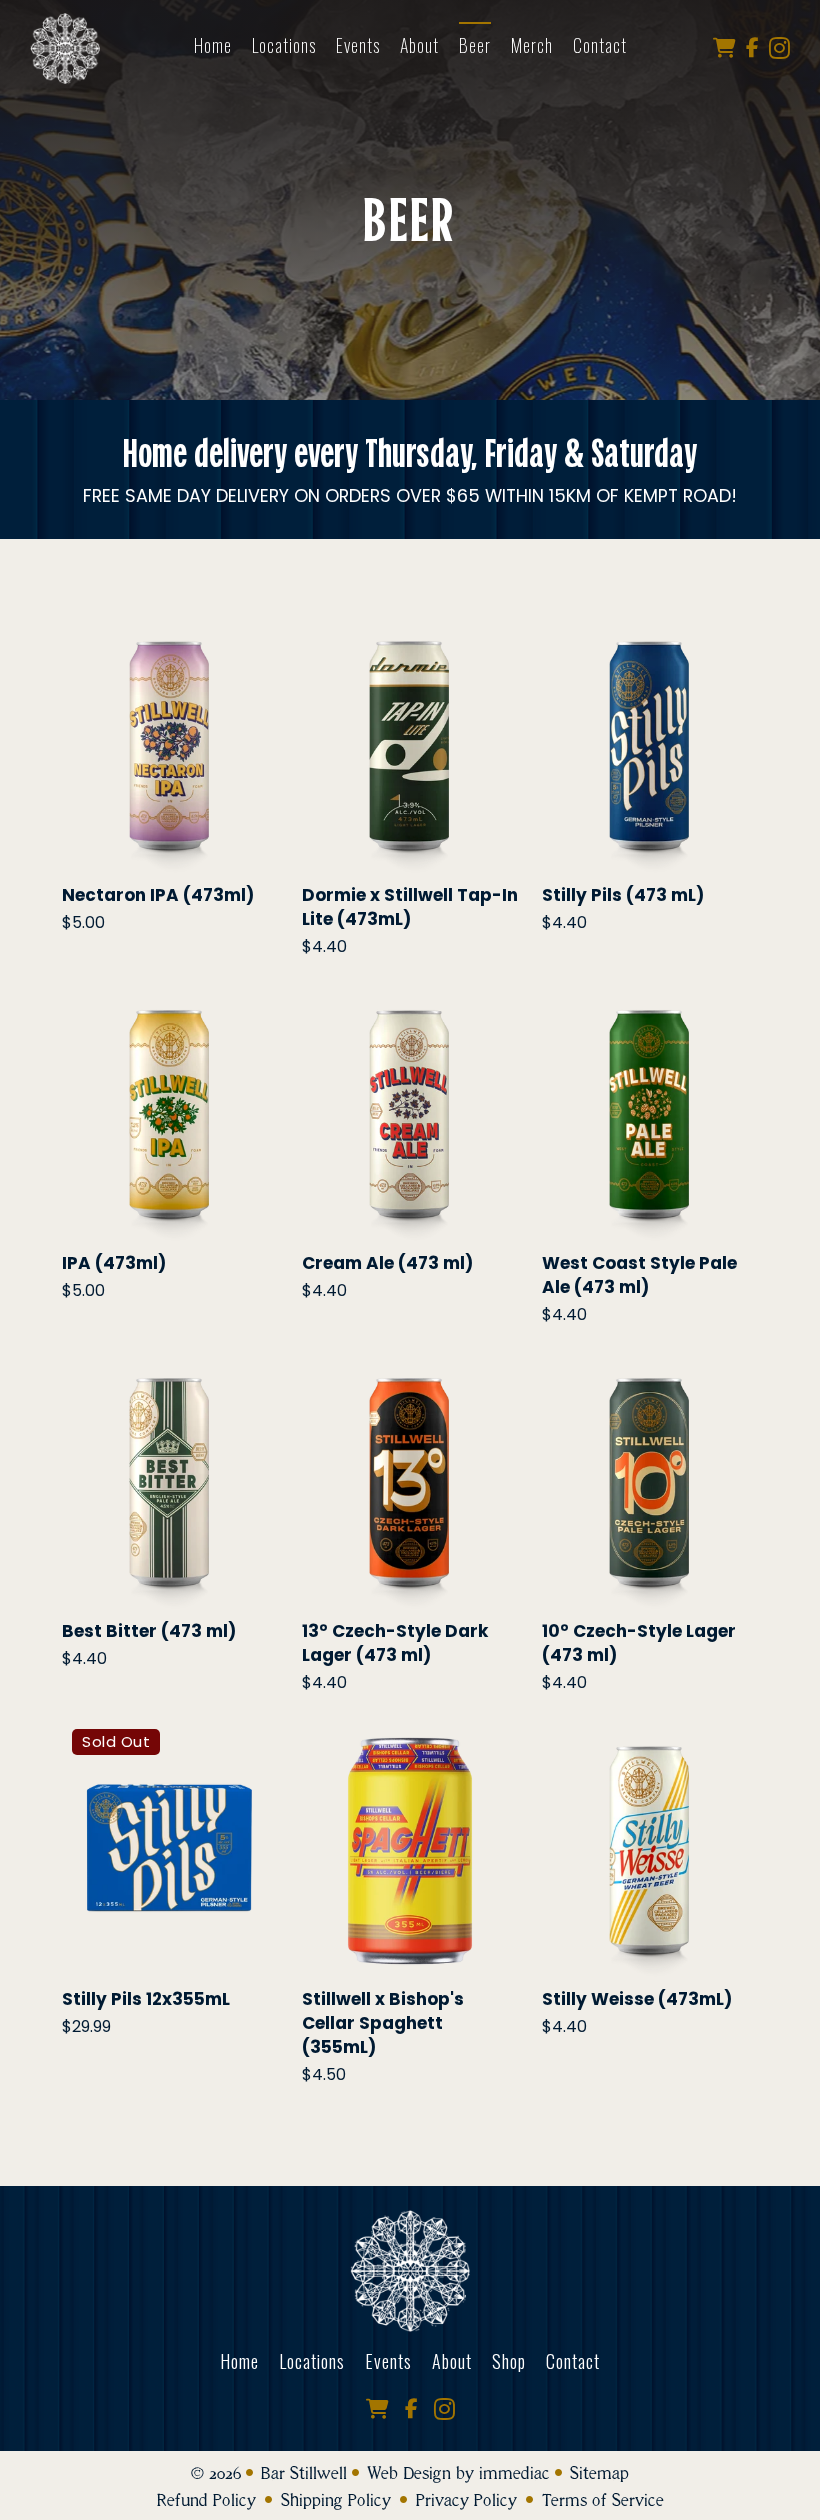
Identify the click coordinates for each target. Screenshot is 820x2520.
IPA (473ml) (114, 1263)
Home (213, 45)
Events (358, 45)
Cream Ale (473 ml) (387, 1263)
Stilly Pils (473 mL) (623, 895)
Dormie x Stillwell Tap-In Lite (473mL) (410, 907)
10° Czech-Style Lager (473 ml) (639, 1643)
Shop (509, 2361)
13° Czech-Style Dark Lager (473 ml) (395, 1643)
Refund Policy (206, 2500)
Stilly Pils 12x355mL (146, 1999)
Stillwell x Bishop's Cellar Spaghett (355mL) (383, 2023)
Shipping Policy (336, 2500)
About (419, 45)
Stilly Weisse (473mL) (637, 1999)
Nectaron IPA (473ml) (158, 895)
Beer (475, 45)
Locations (284, 45)
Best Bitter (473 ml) (149, 1631)
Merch (532, 45)
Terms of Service (603, 2500)
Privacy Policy (466, 2500)
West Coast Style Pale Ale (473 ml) (639, 1275)
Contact (573, 2361)
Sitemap (599, 2473)
